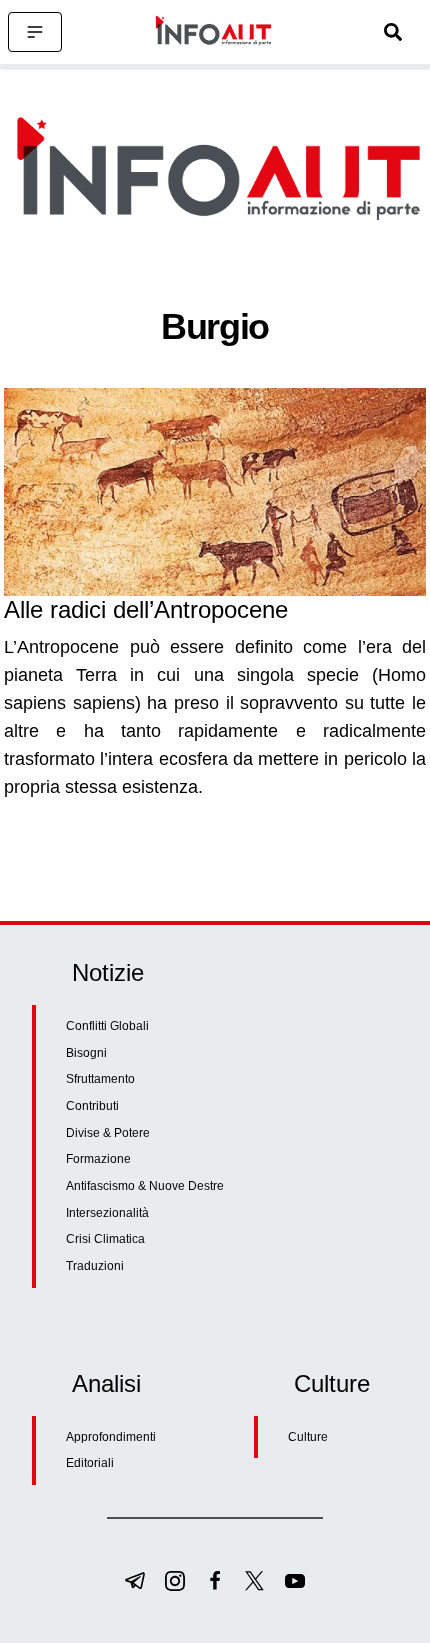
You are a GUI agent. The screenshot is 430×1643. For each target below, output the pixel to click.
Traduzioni (95, 1266)
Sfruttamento (100, 1079)
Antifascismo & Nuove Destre (145, 1186)
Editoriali (90, 1463)
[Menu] (35, 32)
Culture (308, 1437)
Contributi (92, 1106)
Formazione (98, 1159)
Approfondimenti (111, 1437)
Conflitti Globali (107, 1026)
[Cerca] (393, 32)
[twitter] (255, 1581)
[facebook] (215, 1581)
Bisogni (86, 1053)
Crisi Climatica (105, 1239)
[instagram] (175, 1581)
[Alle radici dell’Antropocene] (215, 492)
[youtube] (295, 1581)
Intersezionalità (107, 1213)
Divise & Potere (108, 1133)
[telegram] (135, 1581)
